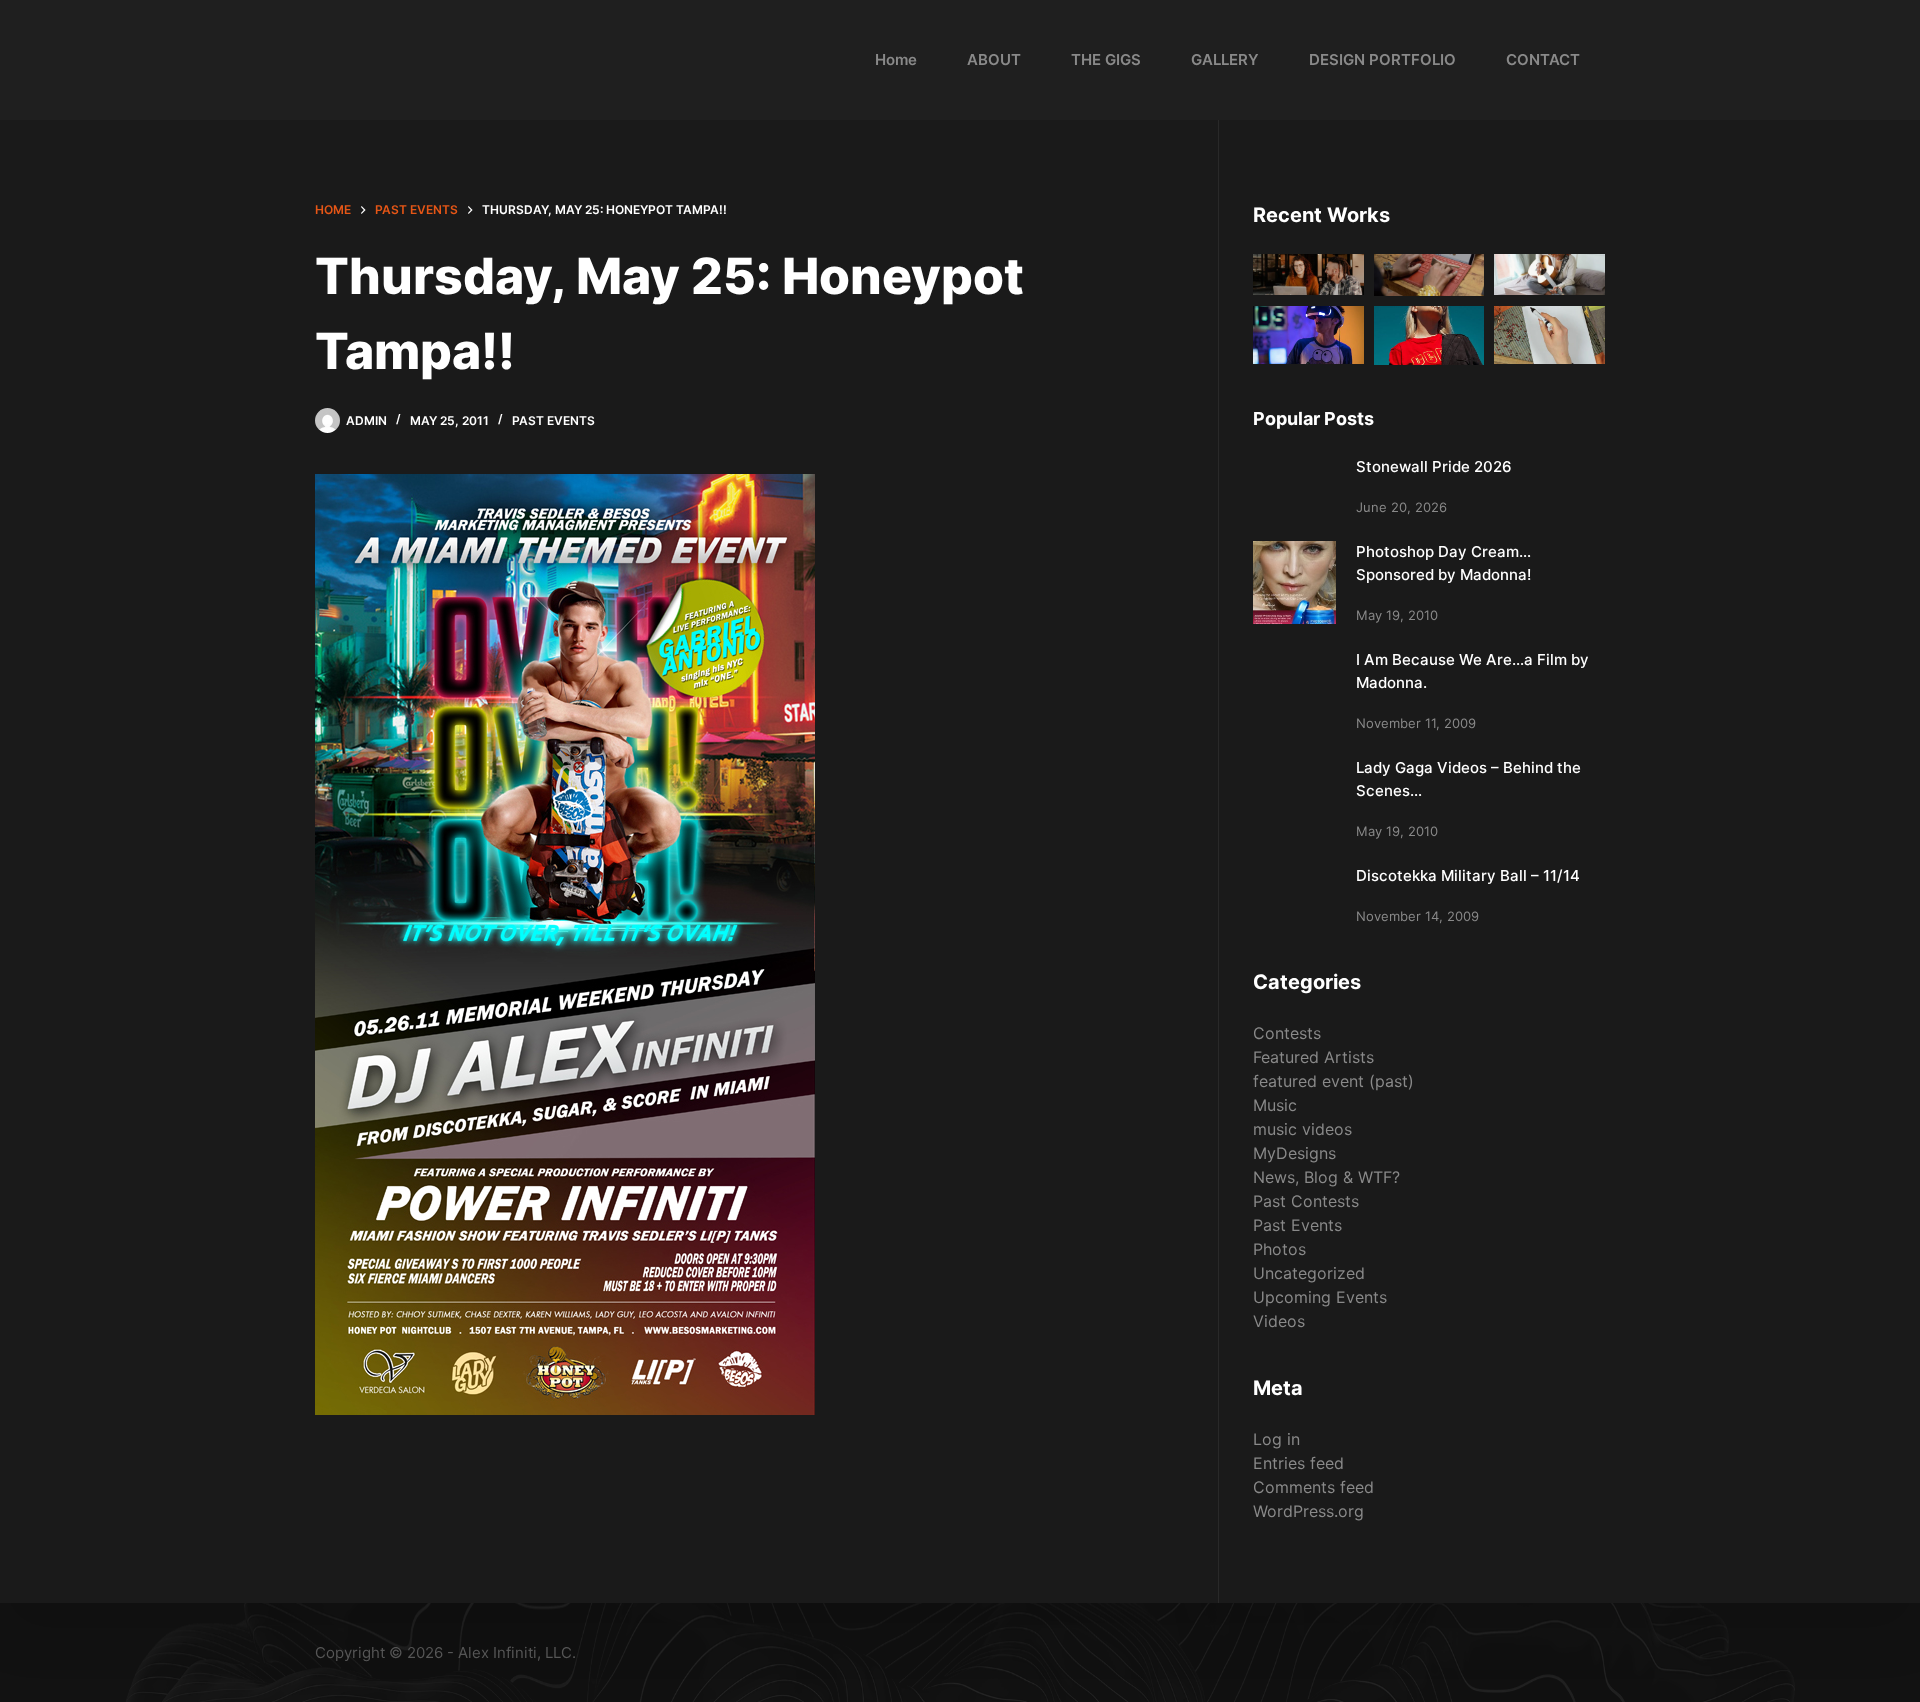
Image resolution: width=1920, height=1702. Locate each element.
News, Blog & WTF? (1326, 1177)
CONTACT (1543, 59)
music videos (1302, 1129)
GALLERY (1225, 59)
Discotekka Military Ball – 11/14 (1468, 875)
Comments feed (1313, 1487)
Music (1275, 1105)
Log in (1276, 1439)
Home (896, 59)
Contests (1287, 1033)
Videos (1279, 1321)
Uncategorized (1309, 1273)
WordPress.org (1308, 1511)
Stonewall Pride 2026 (1434, 466)
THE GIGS (1106, 59)
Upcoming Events (1320, 1297)
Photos (1279, 1249)
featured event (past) (1333, 1081)
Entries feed (1298, 1463)
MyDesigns (1294, 1153)
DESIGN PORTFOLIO (1382, 59)
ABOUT (994, 59)
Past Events (553, 420)
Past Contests (1306, 1201)
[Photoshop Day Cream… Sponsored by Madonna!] (1294, 582)
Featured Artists (1313, 1057)
